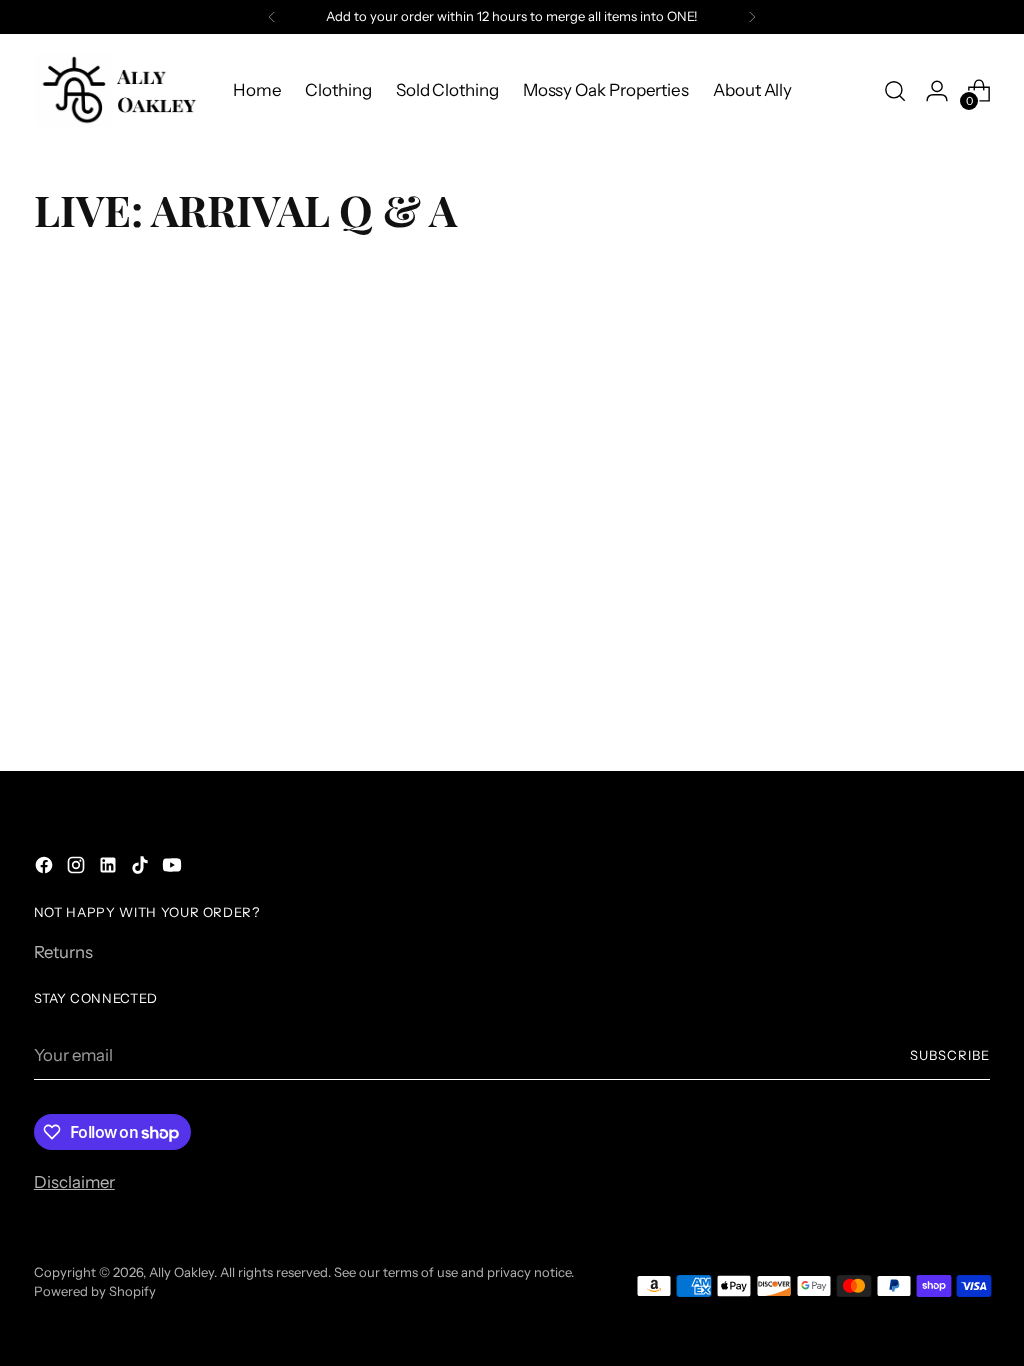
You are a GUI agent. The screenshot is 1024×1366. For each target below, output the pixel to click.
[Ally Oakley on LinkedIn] (110, 868)
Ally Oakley (181, 1272)
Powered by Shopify (95, 1291)
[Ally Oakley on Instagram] (78, 868)
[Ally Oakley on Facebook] (46, 868)
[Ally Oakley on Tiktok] (142, 868)
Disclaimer (74, 1182)
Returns (63, 952)
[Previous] (272, 17)
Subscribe (950, 1055)
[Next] (752, 17)
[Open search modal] (895, 91)
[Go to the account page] (937, 91)
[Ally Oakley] (119, 90)
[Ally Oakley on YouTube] (174, 868)
